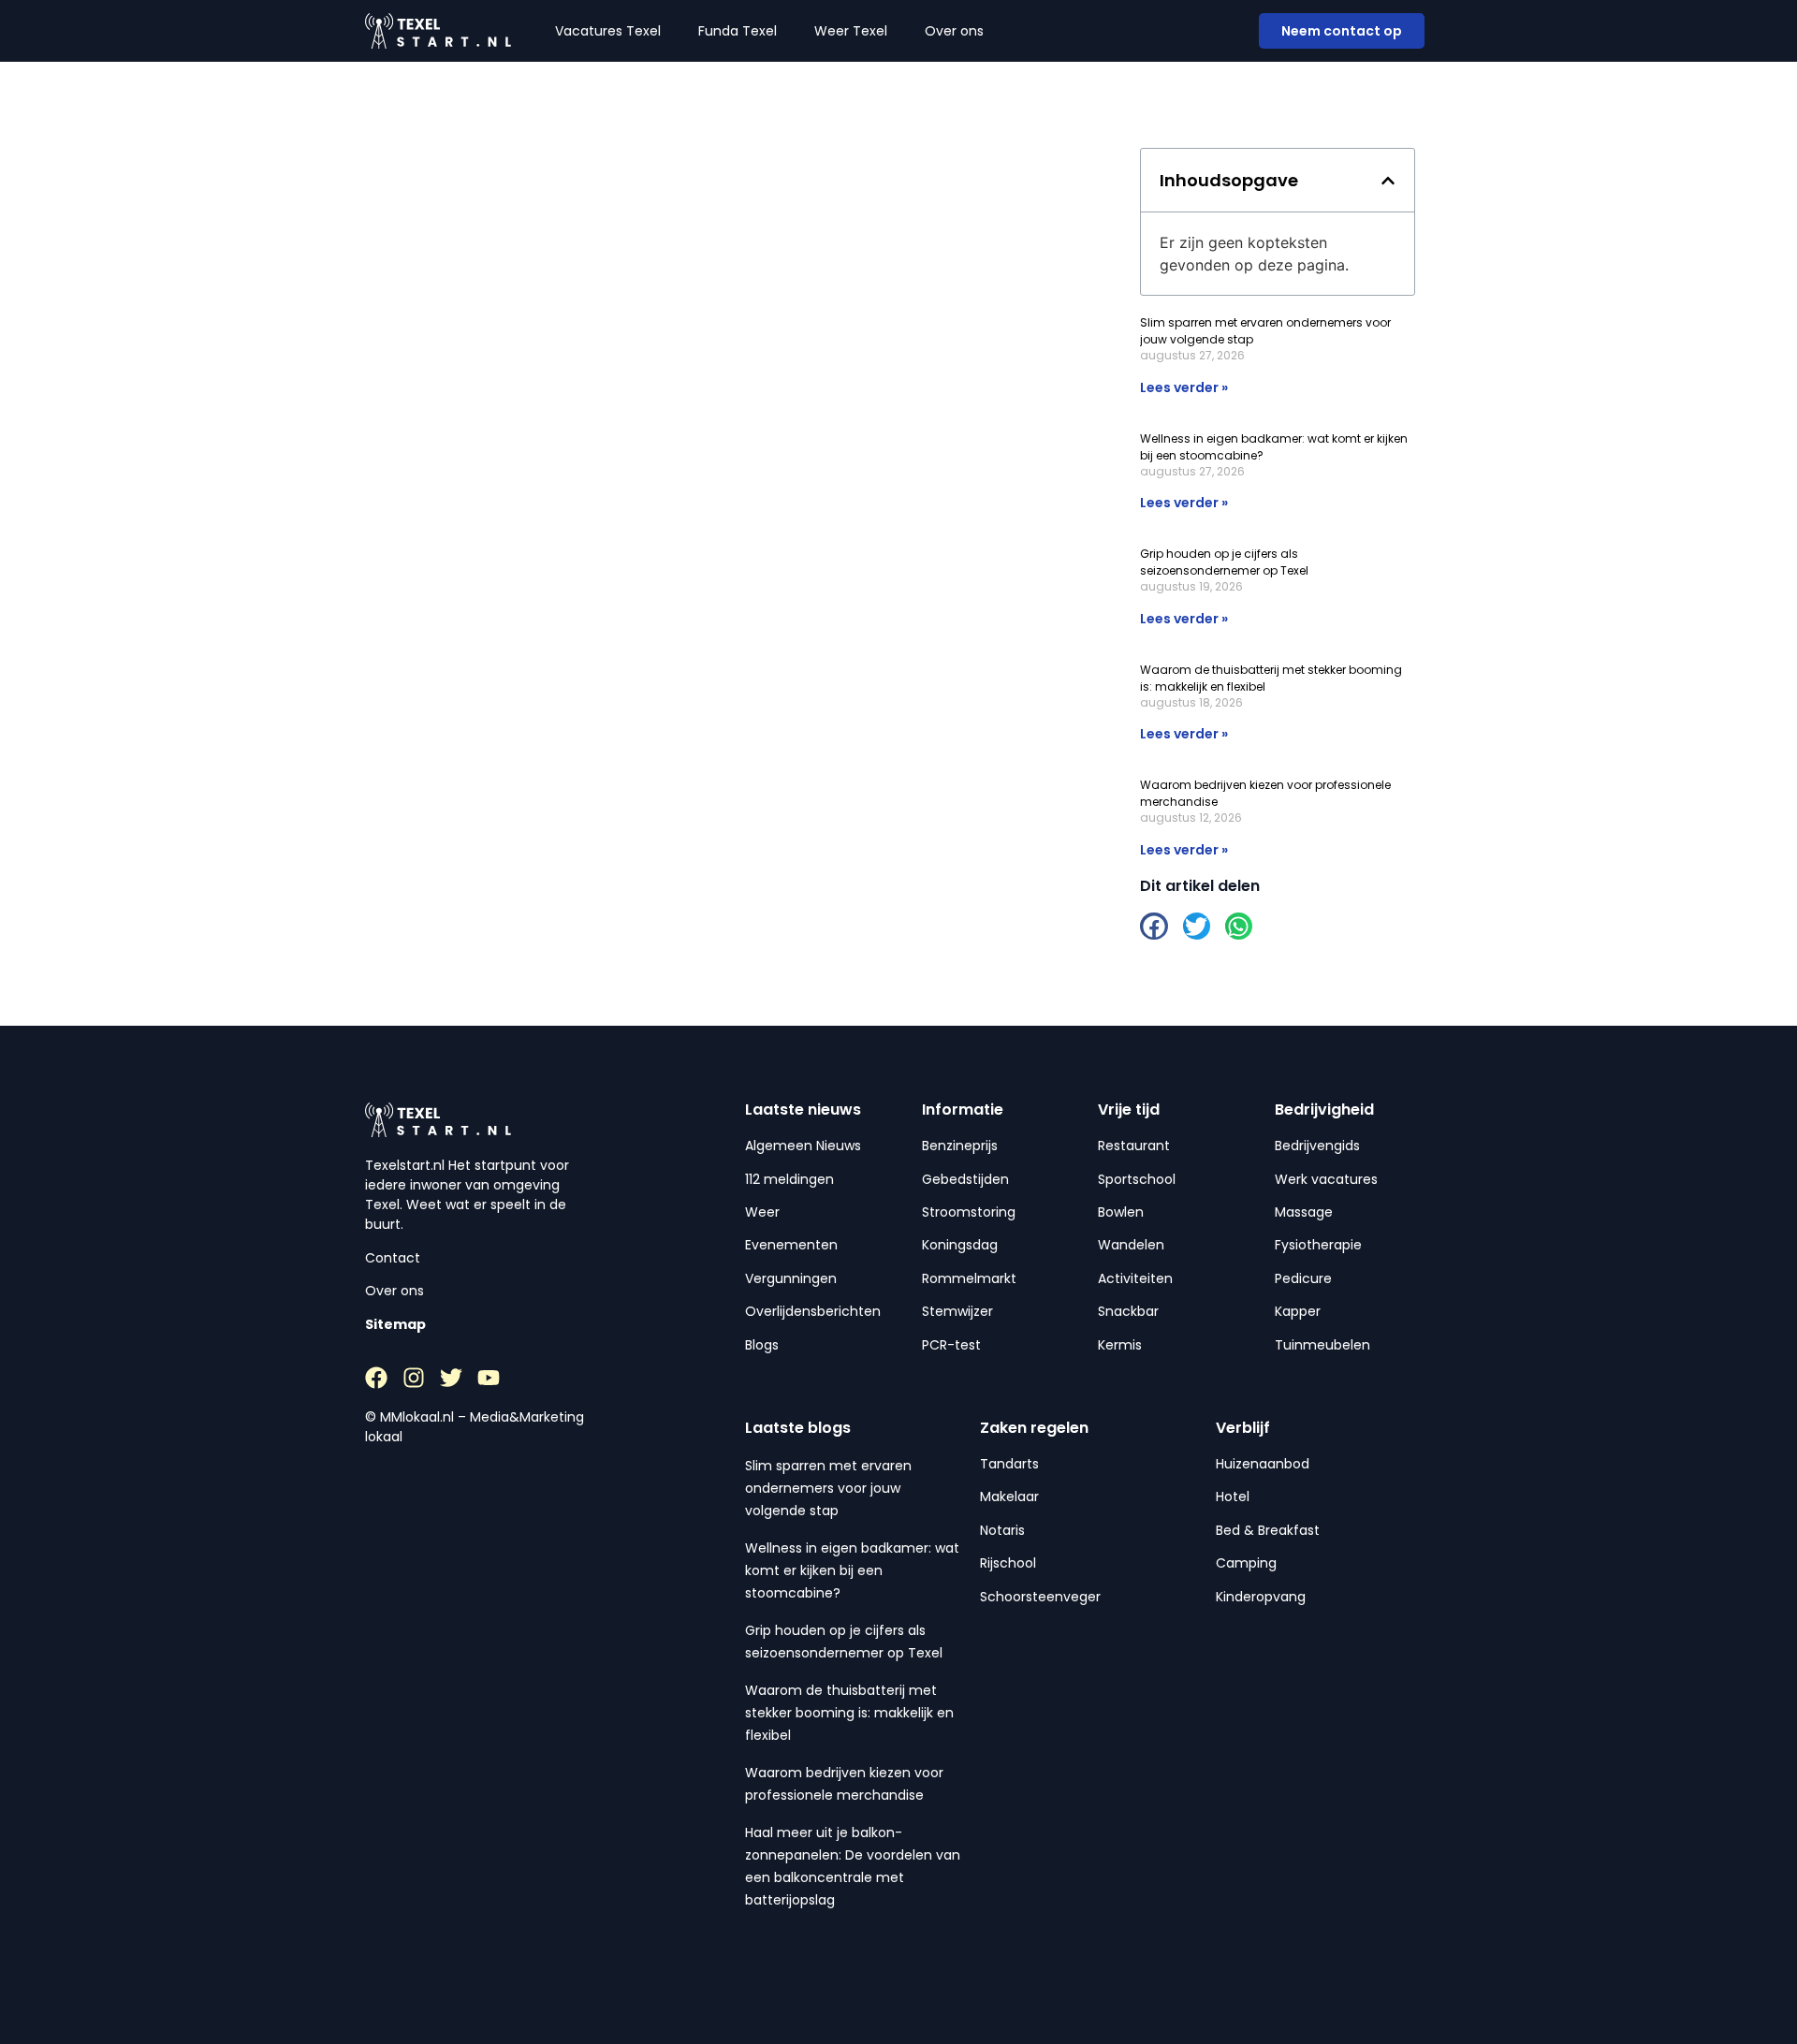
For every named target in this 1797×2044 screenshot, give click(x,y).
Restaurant (1134, 1146)
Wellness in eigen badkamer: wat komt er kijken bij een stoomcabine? (852, 1570)
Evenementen (791, 1245)
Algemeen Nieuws (803, 1146)
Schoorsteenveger (1040, 1597)
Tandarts (1009, 1464)
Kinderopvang (1261, 1597)
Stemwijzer (957, 1311)
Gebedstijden (965, 1179)
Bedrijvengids (1317, 1146)
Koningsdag (960, 1245)
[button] (1388, 181)
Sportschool (1137, 1179)
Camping (1246, 1563)
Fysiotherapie (1318, 1245)
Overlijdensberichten (813, 1311)
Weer (762, 1212)
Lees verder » (1184, 387)
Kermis (1120, 1345)
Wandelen (1131, 1245)
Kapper (1298, 1311)
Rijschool (1008, 1563)
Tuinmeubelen (1322, 1345)
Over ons (954, 31)
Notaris (1002, 1530)
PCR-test (951, 1345)
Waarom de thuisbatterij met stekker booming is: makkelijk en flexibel (849, 1713)
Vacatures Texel (608, 31)
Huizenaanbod (1263, 1464)
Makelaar (1009, 1496)
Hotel (1233, 1496)
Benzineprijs (960, 1146)
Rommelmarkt (969, 1278)
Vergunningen (791, 1278)
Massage (1304, 1212)
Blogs (762, 1345)
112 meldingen (789, 1179)
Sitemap (395, 1324)
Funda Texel (738, 31)
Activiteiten (1135, 1278)
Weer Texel (851, 31)
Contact (393, 1258)
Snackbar (1128, 1311)
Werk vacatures (1326, 1179)
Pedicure (1303, 1278)
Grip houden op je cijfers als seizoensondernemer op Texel (1224, 562)
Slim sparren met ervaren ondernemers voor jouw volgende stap (828, 1488)
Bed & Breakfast (1268, 1530)
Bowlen (1121, 1212)
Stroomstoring (969, 1212)
